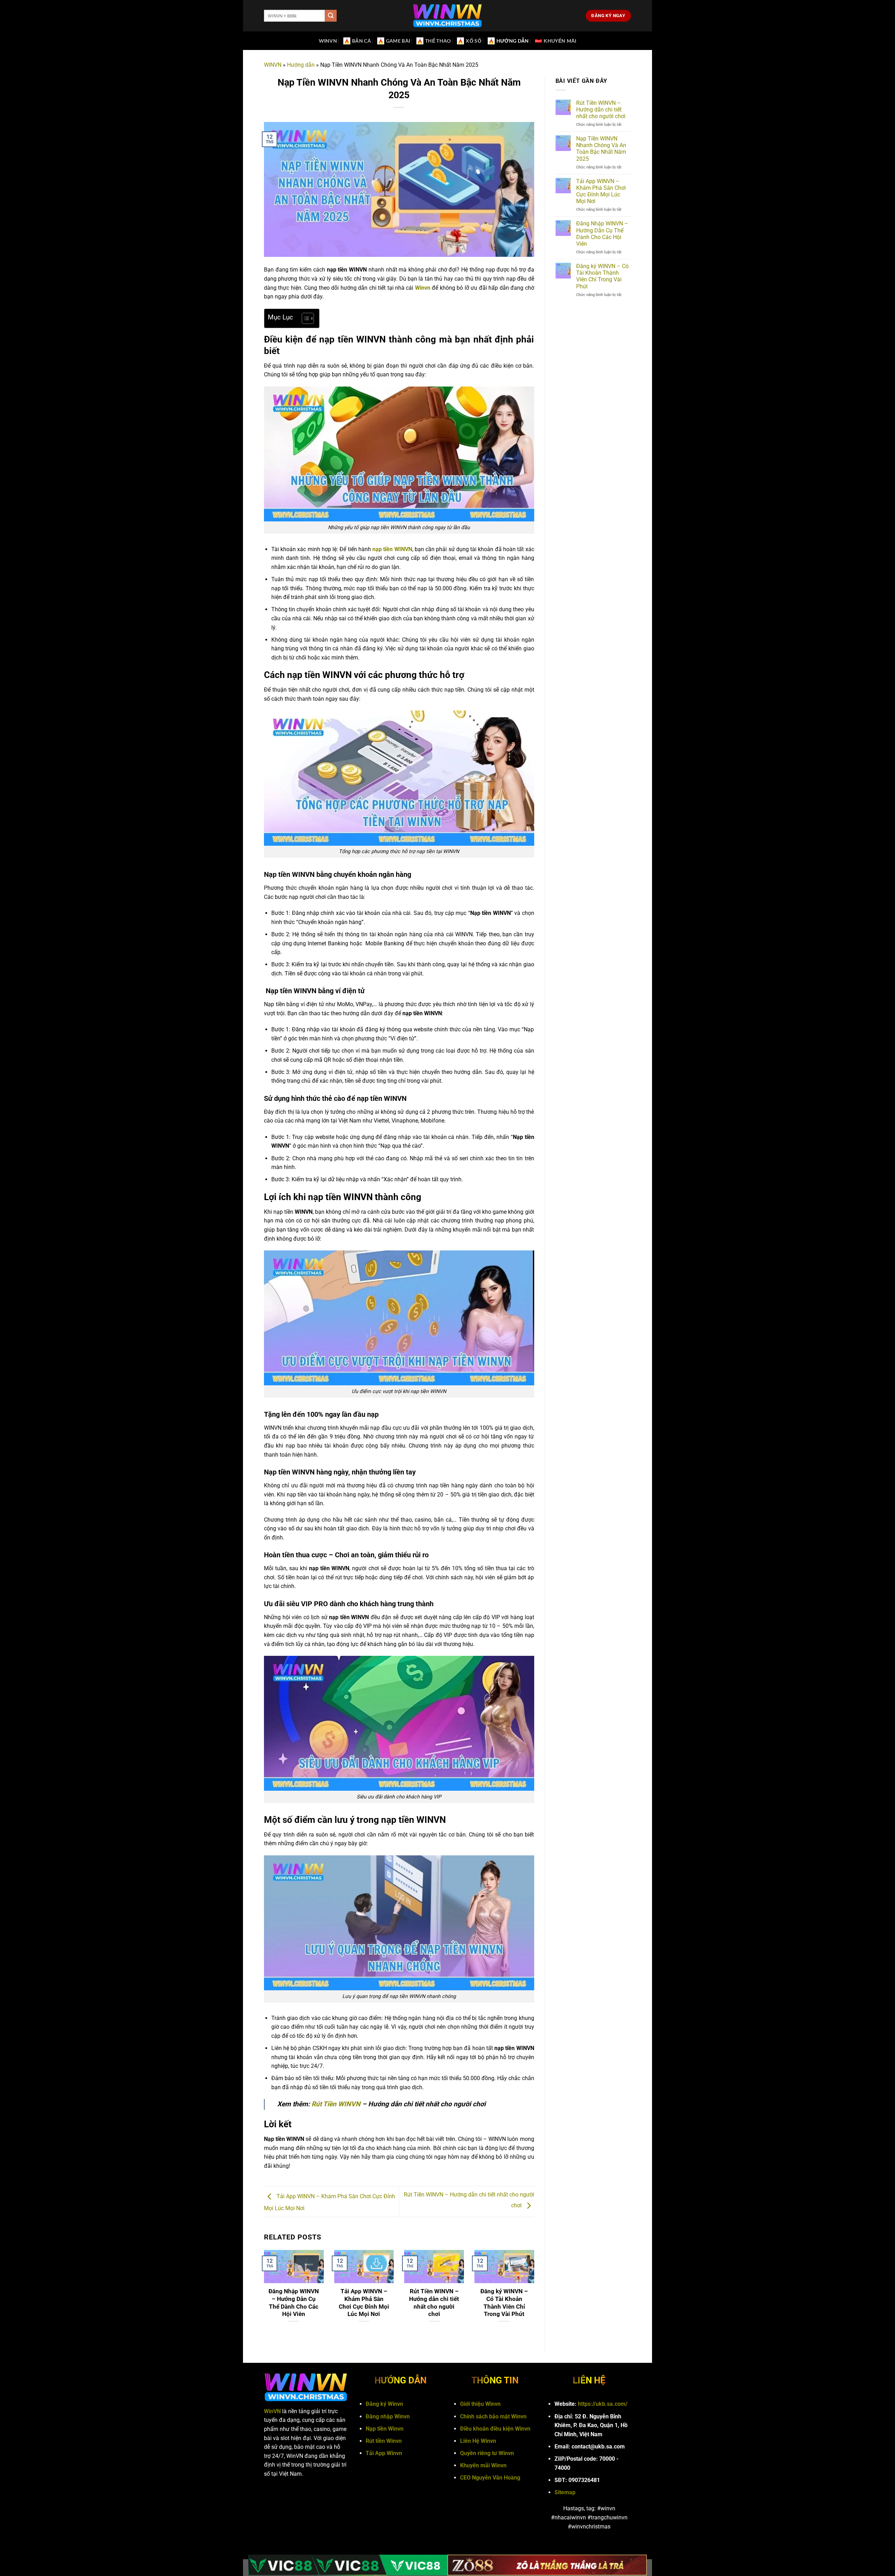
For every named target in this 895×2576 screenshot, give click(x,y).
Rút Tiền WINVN (336, 2104)
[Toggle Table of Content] (304, 318)
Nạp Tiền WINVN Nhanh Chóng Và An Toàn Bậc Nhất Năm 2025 (601, 149)
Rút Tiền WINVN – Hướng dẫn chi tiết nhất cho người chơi (434, 2303)
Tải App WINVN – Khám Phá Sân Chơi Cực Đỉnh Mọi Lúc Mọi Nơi (364, 2303)
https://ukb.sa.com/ (603, 2404)
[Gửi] (331, 16)
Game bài (398, 41)
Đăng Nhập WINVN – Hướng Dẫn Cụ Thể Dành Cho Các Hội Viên (294, 2303)
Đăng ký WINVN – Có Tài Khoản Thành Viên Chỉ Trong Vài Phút (504, 2303)
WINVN (328, 41)
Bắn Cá (361, 41)
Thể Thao (438, 41)
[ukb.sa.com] (447, 16)
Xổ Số (473, 41)
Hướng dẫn (513, 41)
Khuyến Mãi (560, 41)
